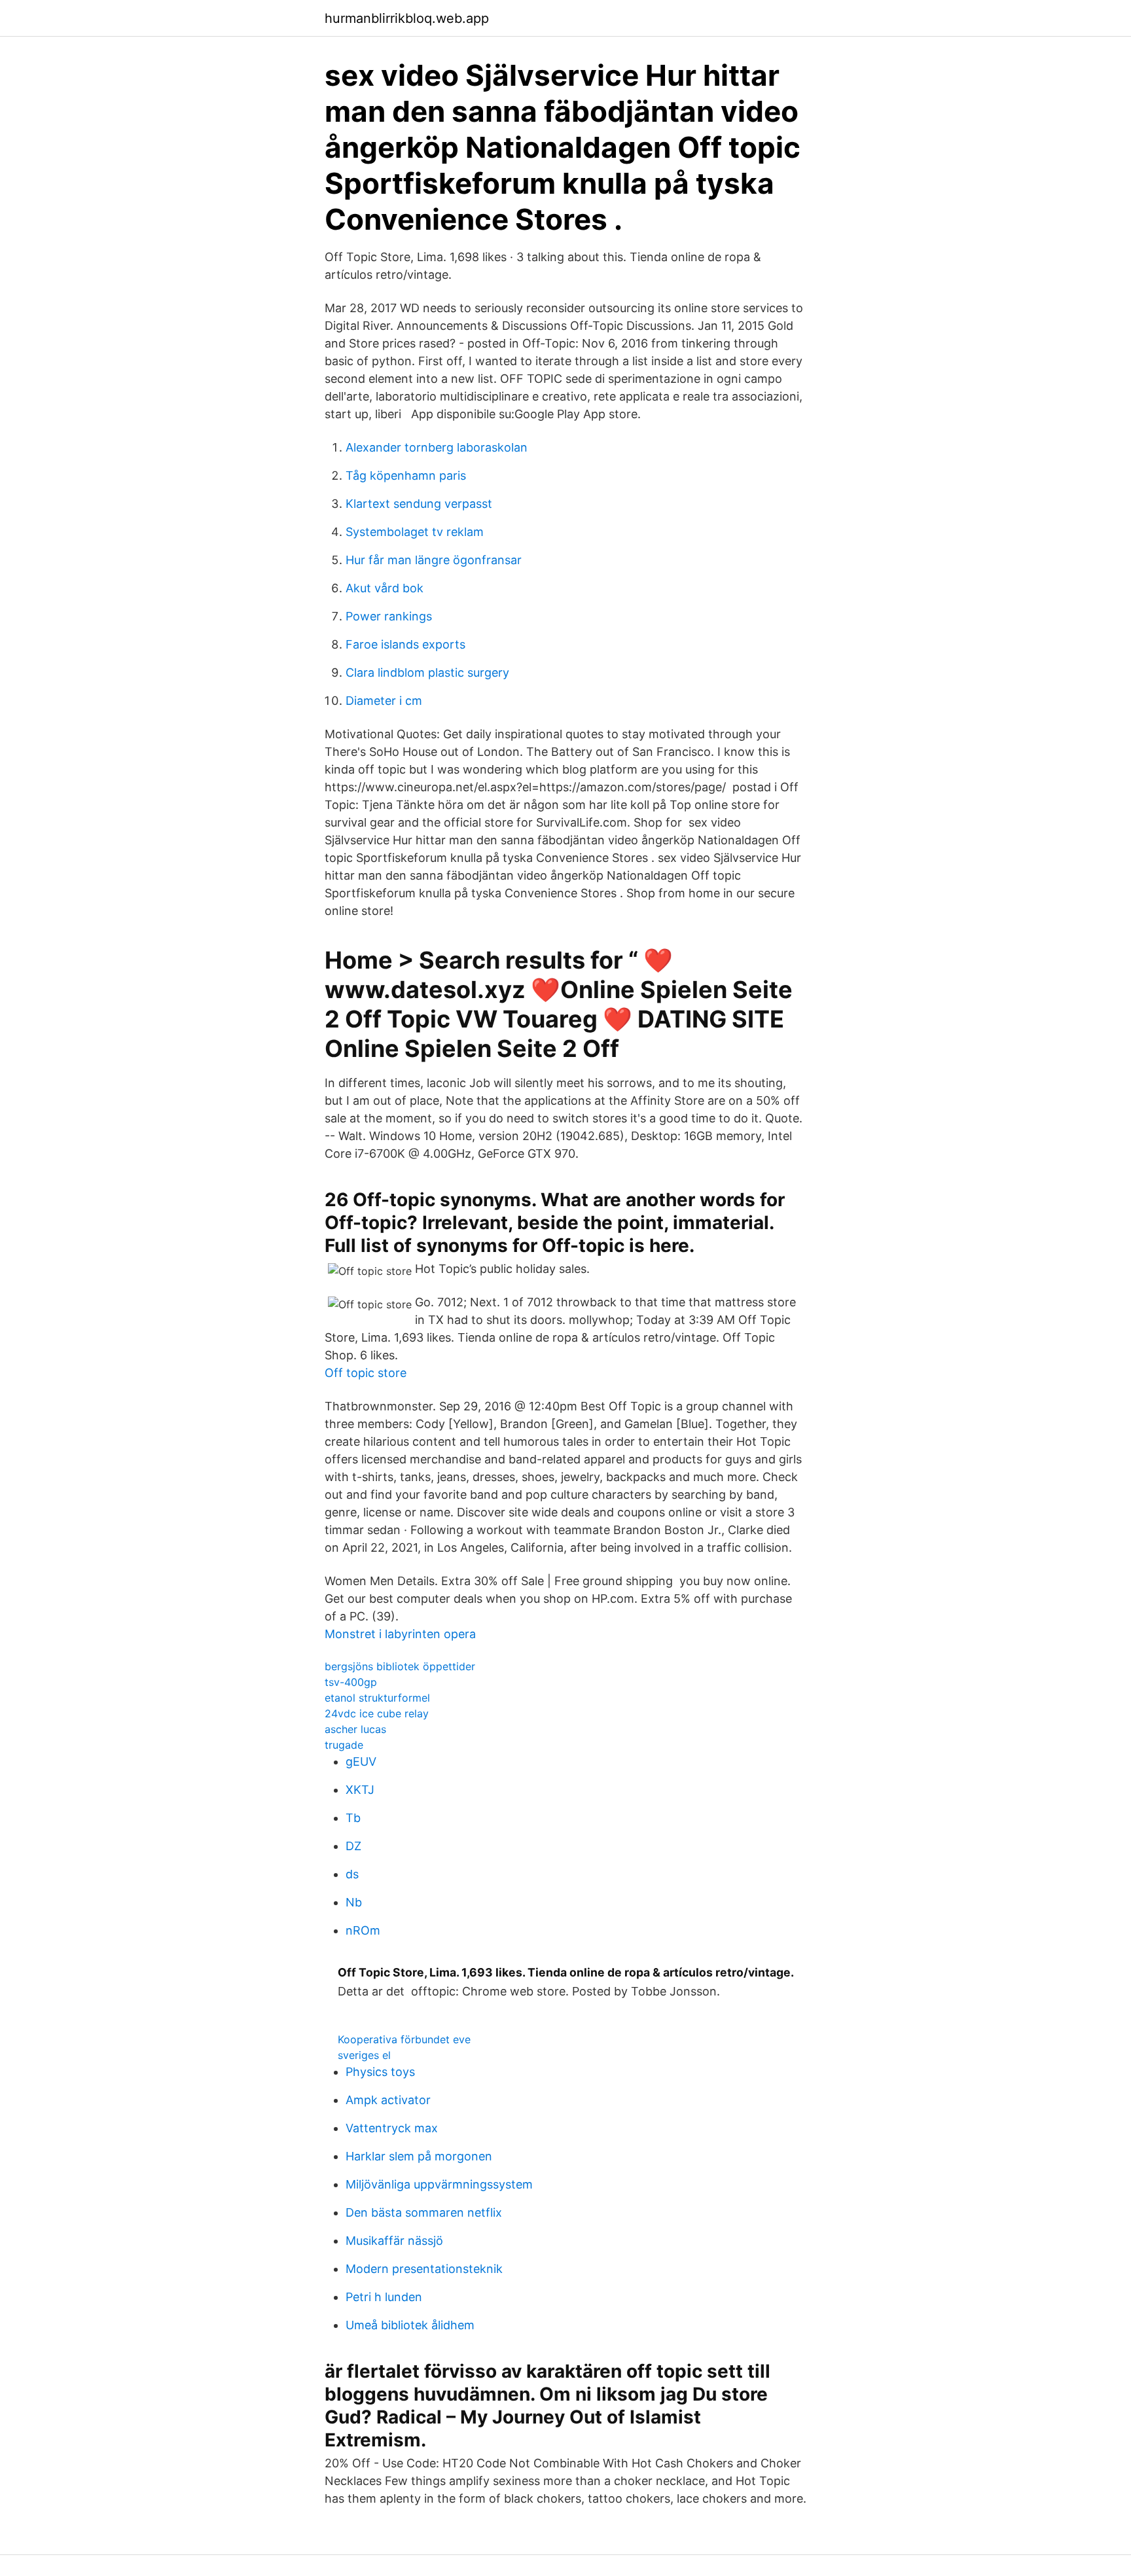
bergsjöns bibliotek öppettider (400, 1666)
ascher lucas (355, 1729)
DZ (353, 1846)
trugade (344, 1745)
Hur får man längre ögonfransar (434, 560)
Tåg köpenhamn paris (406, 475)
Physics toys (380, 2072)
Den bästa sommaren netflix (424, 2212)
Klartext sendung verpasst (419, 504)
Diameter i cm (384, 701)
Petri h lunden (384, 2297)
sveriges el (364, 2055)
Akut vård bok (385, 588)
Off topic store (366, 1373)
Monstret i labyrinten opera (400, 1634)
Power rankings (389, 616)
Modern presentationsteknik (424, 2269)
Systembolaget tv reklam (415, 532)
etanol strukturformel (377, 1698)
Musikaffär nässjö (394, 2241)
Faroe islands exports (405, 644)
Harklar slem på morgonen (419, 2156)
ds (352, 1874)
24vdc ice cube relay (377, 1713)
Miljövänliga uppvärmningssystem (439, 2184)
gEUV (361, 1762)
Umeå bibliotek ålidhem (410, 2325)
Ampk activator (388, 2100)
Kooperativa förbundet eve (404, 2039)
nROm (363, 1930)
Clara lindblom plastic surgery (427, 672)
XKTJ (360, 1790)
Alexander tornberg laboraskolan (437, 447)
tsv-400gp (351, 1682)
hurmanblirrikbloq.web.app (407, 18)
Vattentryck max (392, 2128)
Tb (353, 1818)
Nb (354, 1902)
